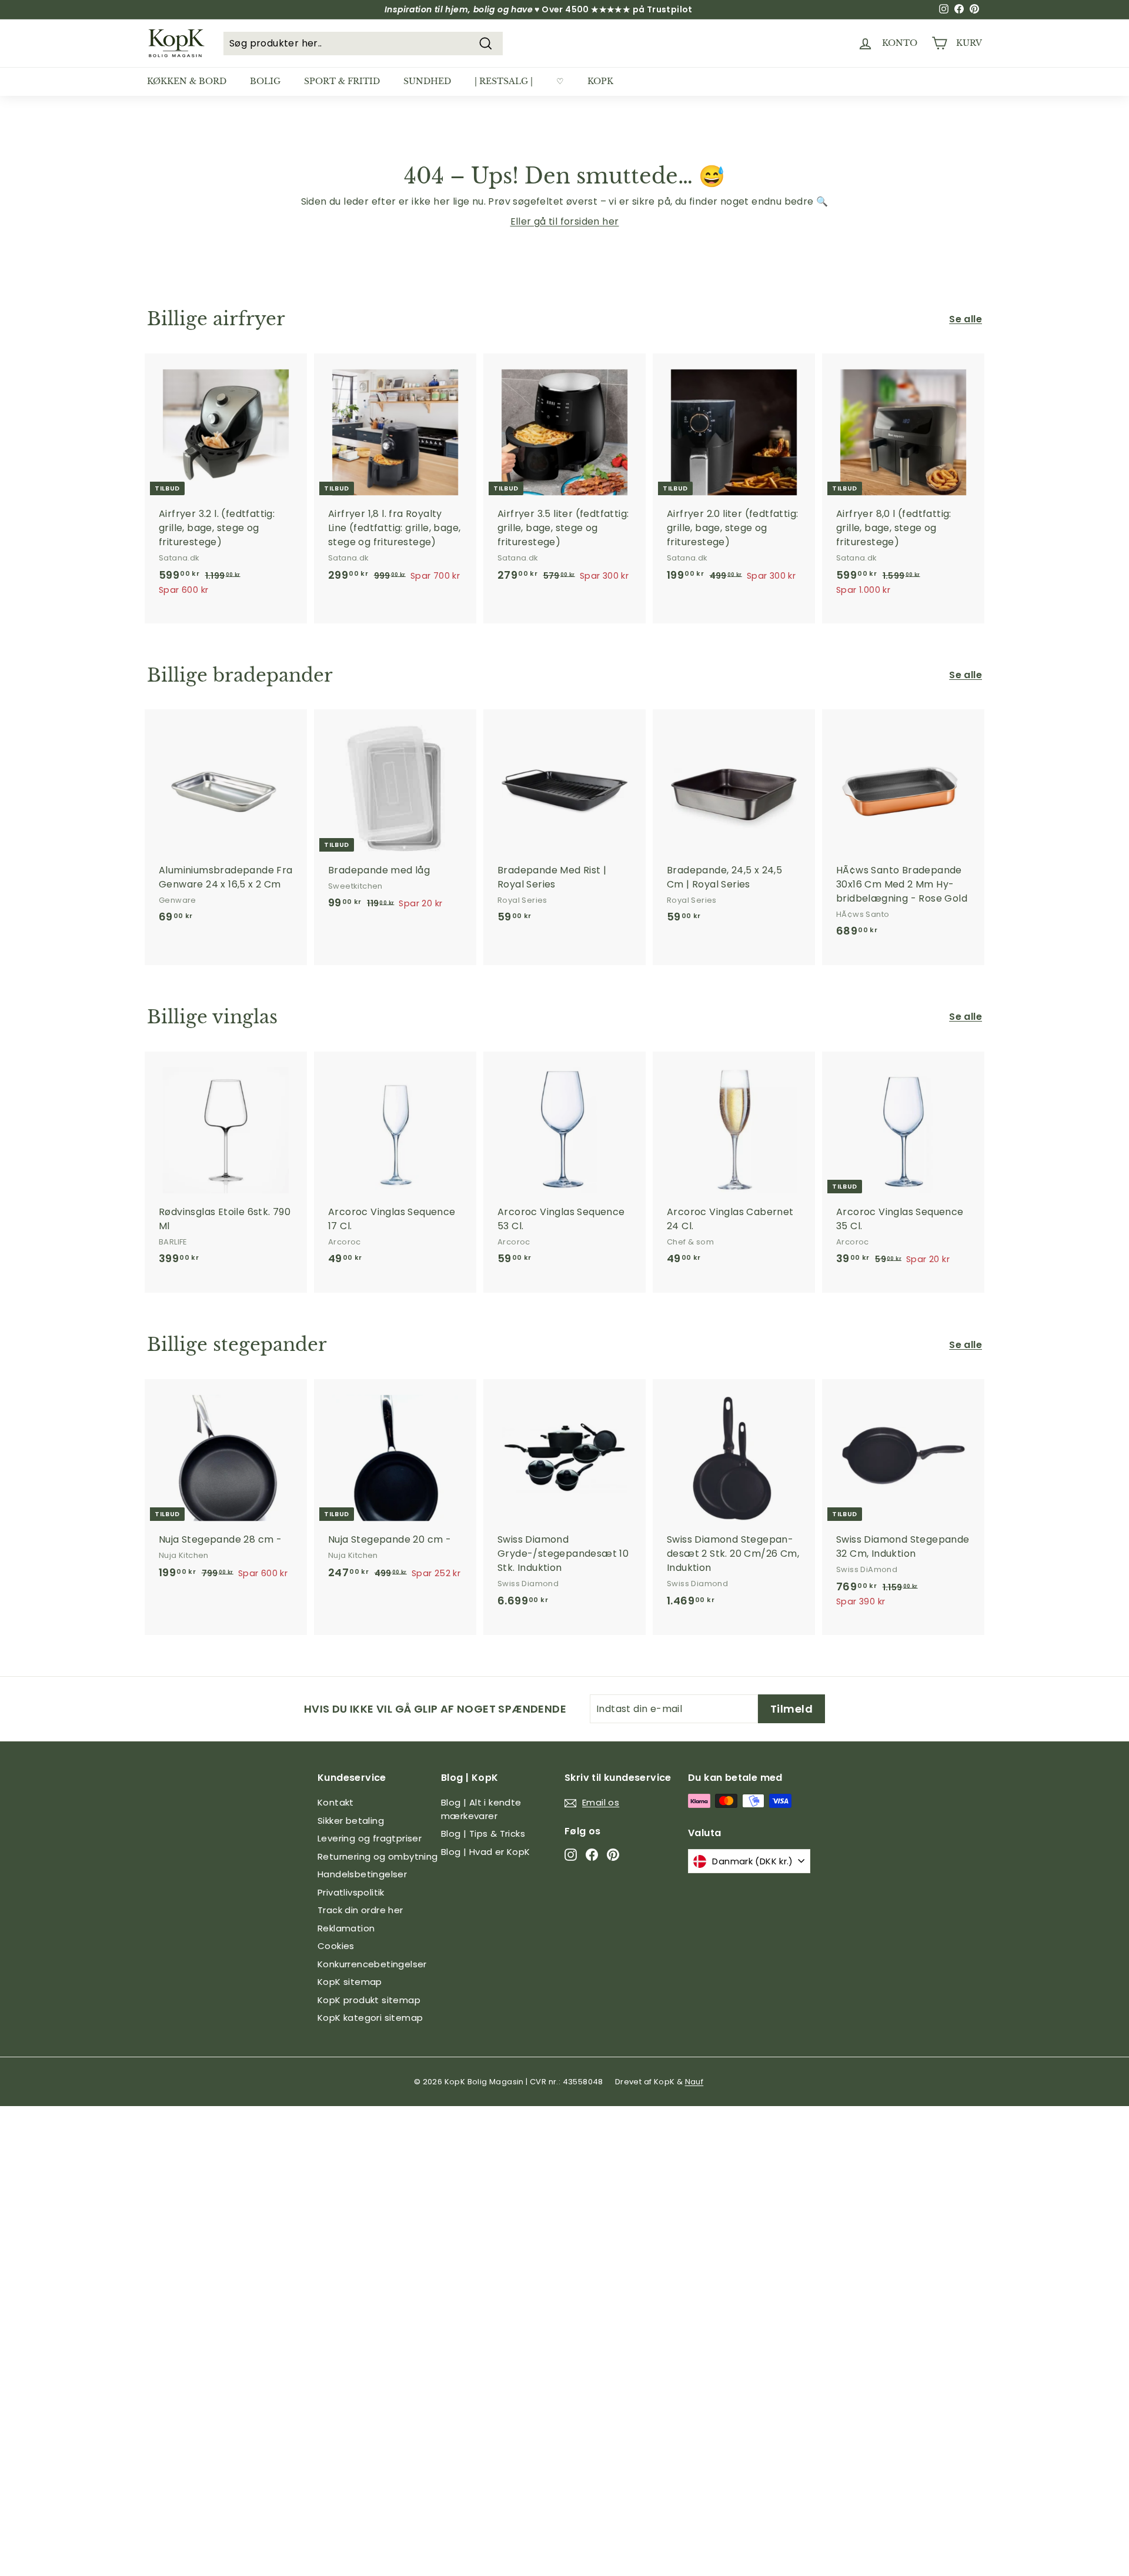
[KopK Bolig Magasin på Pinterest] (613, 1854)
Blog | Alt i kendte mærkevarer (481, 1809)
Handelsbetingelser (362, 1874)
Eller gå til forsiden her (565, 221)
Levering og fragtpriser (370, 1838)
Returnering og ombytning (378, 1856)
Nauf (694, 2082)
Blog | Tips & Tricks (483, 1833)
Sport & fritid (342, 81)
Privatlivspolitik (351, 1892)
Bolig (265, 81)
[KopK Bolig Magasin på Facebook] (592, 1854)
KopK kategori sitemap (370, 2018)
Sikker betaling (351, 1821)
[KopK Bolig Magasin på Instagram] (571, 1854)
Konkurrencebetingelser (372, 1964)
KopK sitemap (350, 1982)
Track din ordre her (360, 1910)
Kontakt (336, 1802)
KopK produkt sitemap (369, 2000)
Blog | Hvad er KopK (486, 1852)
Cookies (336, 1946)
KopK (600, 81)
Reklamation (346, 1928)
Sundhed (427, 81)
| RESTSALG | (504, 81)
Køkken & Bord (187, 81)
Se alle (966, 319)
